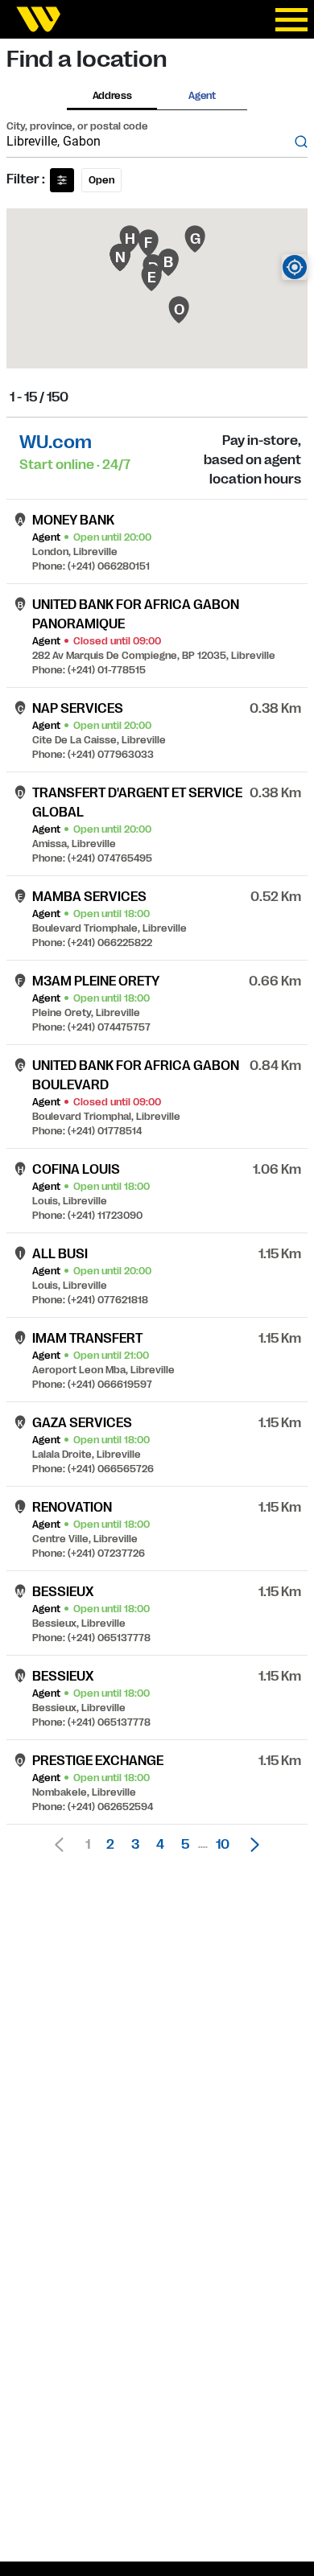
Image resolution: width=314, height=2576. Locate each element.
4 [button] (160, 1845)
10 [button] (223, 1845)
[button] (250, 1845)
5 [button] (185, 1845)
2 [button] (110, 1845)
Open (101, 180)
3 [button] (135, 1845)
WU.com (56, 442)
